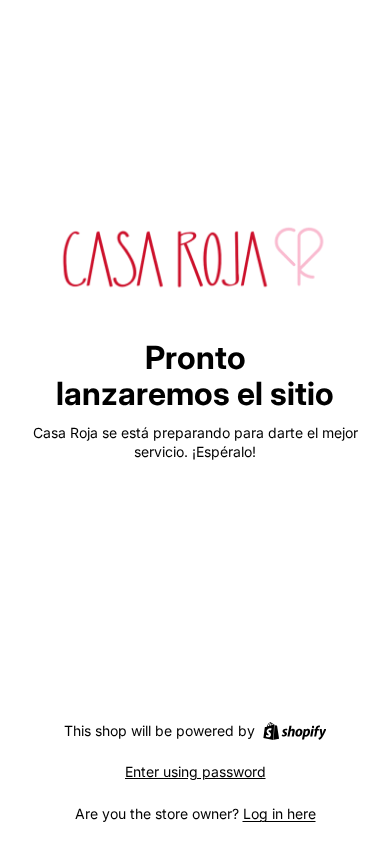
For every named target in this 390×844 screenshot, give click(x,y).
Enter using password (195, 771)
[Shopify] (294, 731)
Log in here (279, 813)
